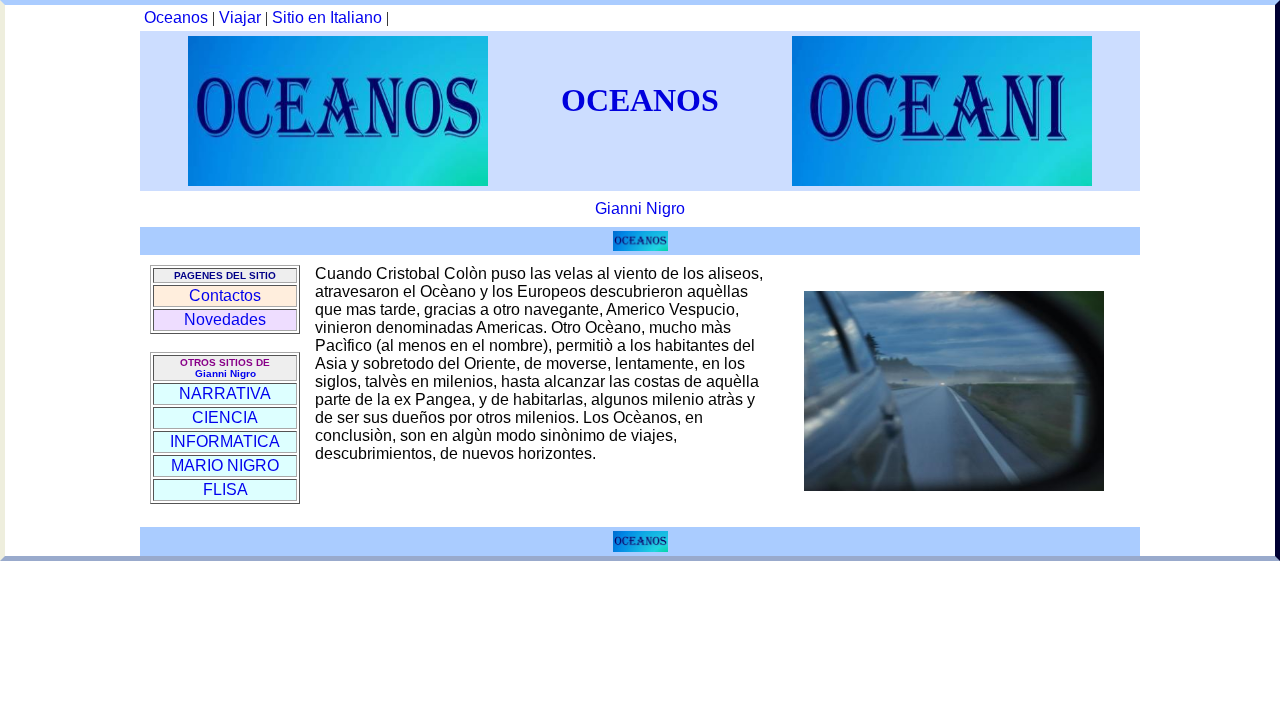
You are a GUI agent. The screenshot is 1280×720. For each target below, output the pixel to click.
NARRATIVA (225, 393)
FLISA (225, 489)
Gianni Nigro (640, 208)
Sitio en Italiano (327, 17)
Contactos (225, 295)
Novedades (225, 319)
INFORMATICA (225, 441)
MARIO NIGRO (225, 465)
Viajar (240, 17)
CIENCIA (225, 417)
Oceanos (176, 17)
